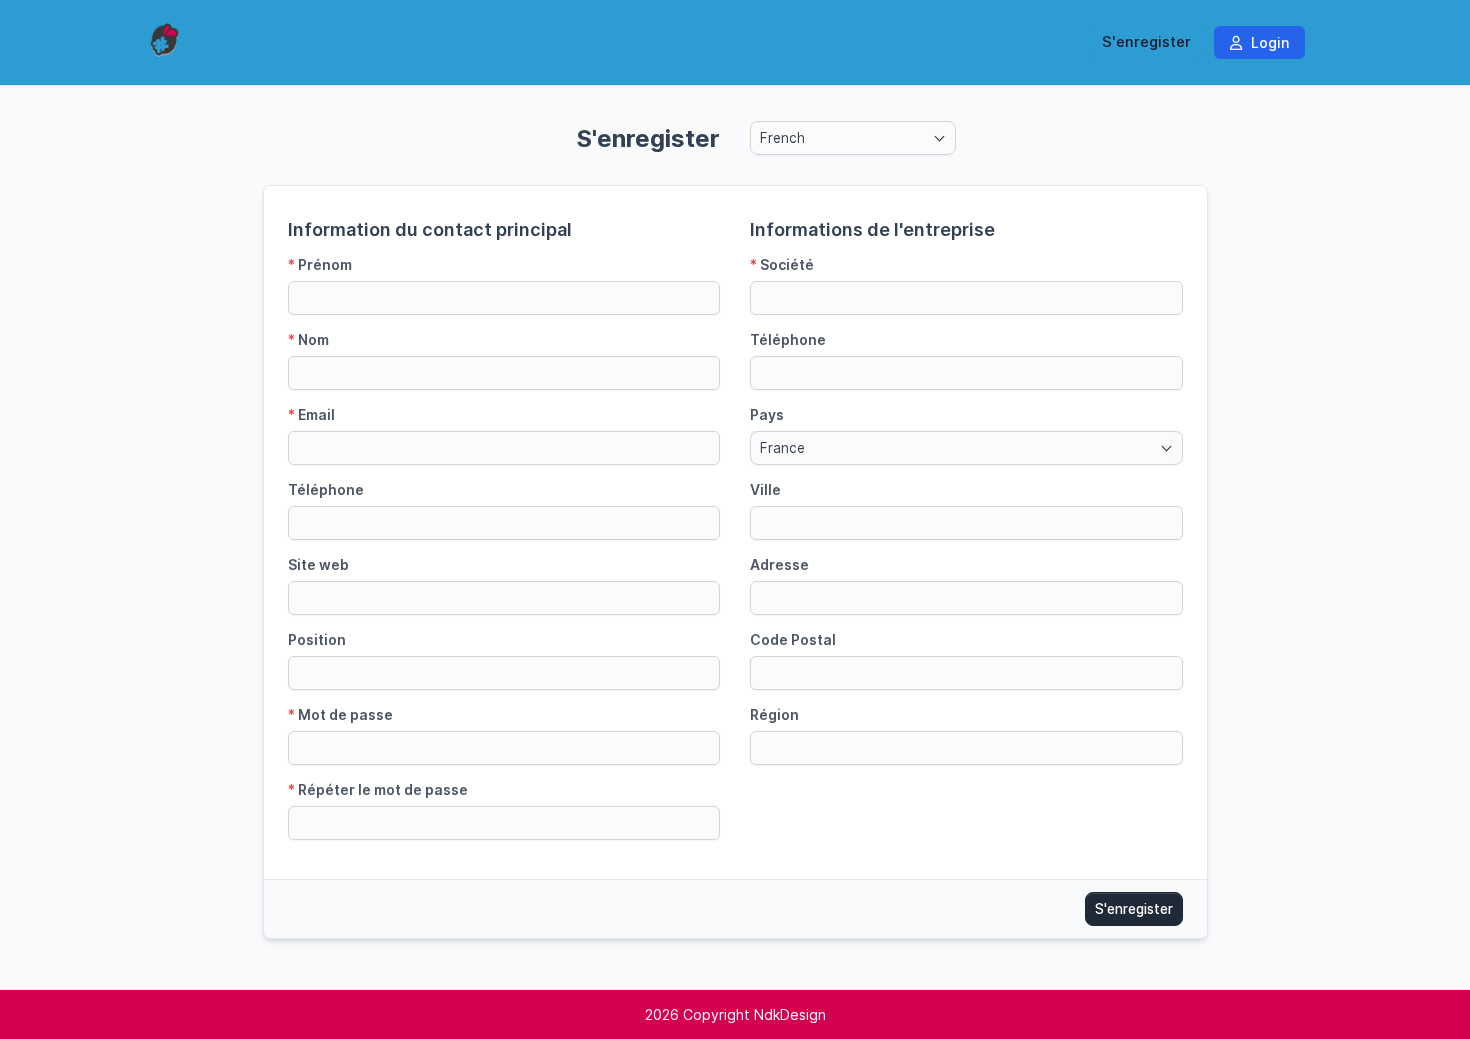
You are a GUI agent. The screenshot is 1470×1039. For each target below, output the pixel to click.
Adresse (779, 564)
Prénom (320, 264)
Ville (765, 489)
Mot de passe (340, 714)
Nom (308, 339)
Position (317, 639)
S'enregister (1146, 42)
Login (1268, 42)
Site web (318, 564)
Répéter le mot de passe (378, 789)
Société (782, 264)
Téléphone (326, 489)
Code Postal (793, 639)
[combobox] (853, 138)
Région (774, 714)
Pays (767, 414)
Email (311, 414)
